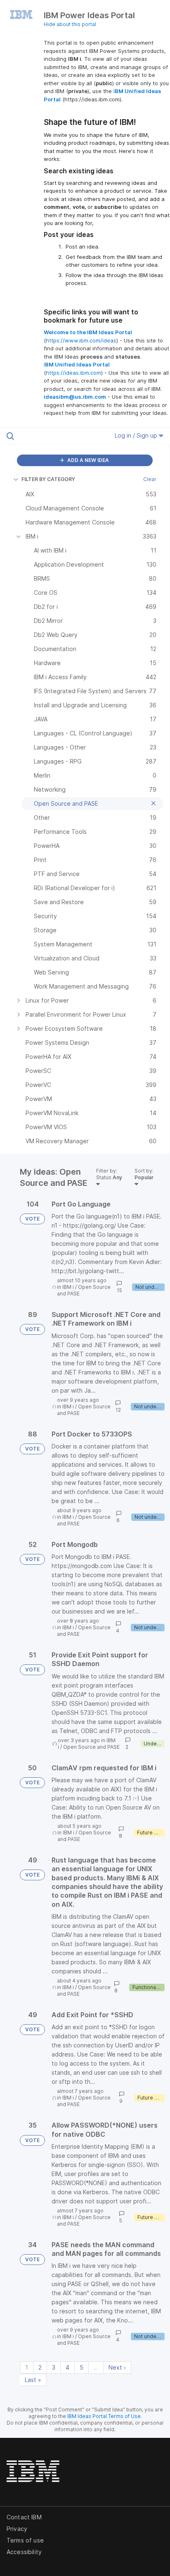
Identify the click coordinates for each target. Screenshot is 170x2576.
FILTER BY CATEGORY (48, 479)
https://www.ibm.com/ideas (81, 340)
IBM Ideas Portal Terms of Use (104, 2416)
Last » (33, 2380)
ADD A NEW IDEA (87, 460)
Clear (150, 479)
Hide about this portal (70, 24)
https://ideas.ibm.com (73, 373)
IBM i (68, 1287)
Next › (117, 2367)
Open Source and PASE (91, 1747)
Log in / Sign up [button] (137, 435)
